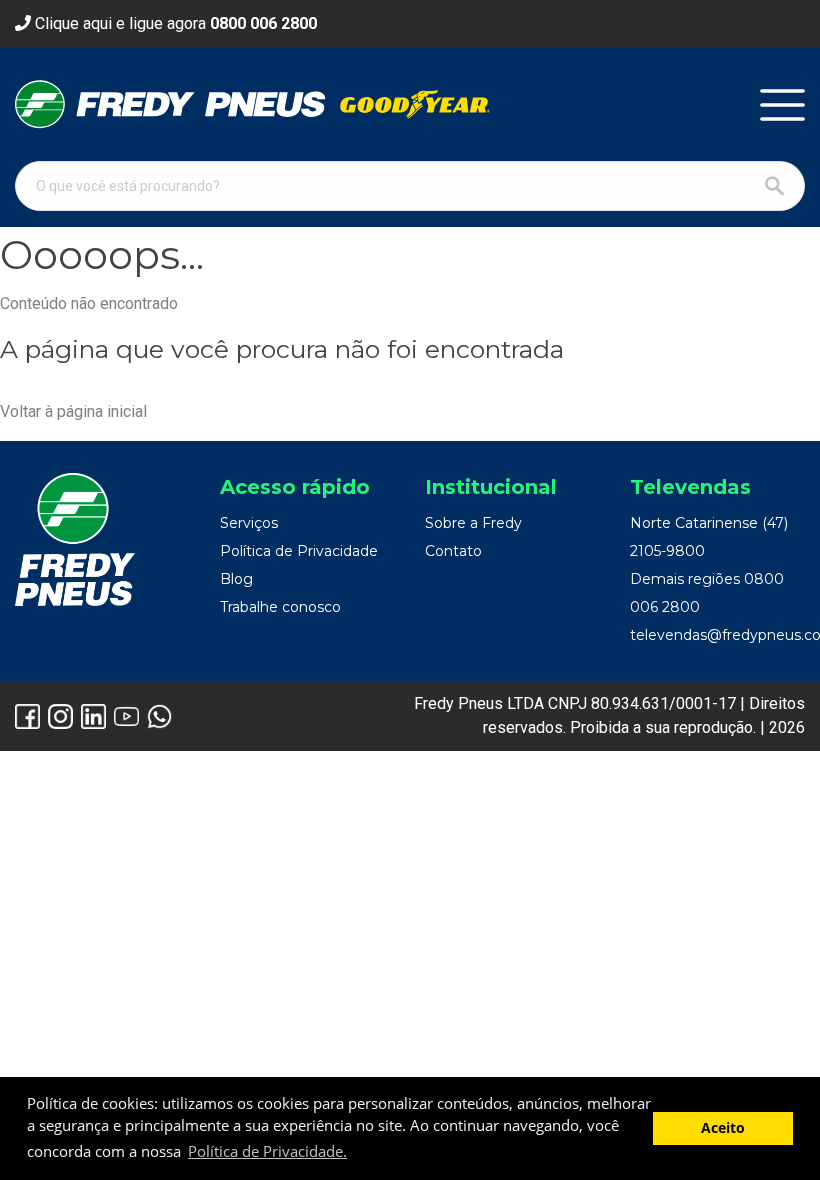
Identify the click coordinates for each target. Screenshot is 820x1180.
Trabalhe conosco (280, 607)
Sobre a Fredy (473, 523)
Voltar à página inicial (73, 411)
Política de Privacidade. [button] (267, 1151)
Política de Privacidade (299, 551)
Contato (453, 551)
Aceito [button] (723, 1128)
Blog (236, 579)
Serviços (249, 523)
